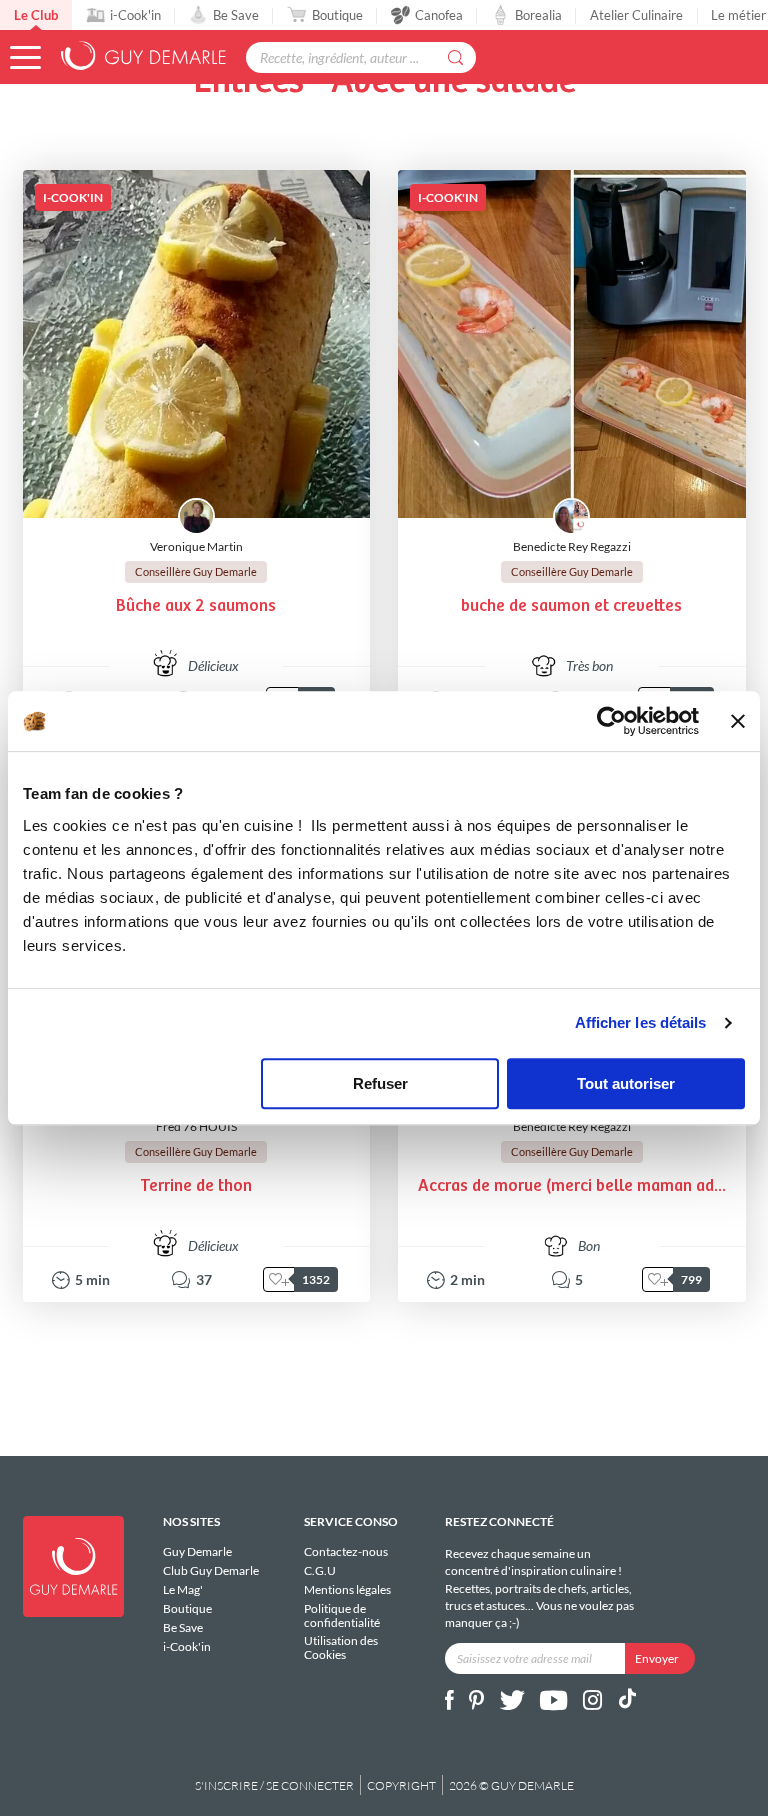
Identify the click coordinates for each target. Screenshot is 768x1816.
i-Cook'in (135, 15)
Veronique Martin (196, 546)
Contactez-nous (346, 1552)
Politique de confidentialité (342, 1615)
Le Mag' (183, 1589)
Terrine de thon (196, 1186)
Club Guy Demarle (211, 1570)
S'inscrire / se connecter (274, 1785)
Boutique (337, 15)
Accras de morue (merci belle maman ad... (572, 1186)
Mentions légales (347, 1589)
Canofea (439, 15)
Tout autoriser (626, 1083)
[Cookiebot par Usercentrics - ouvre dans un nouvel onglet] (611, 721)
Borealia (538, 15)
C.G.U (320, 1570)
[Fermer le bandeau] (738, 721)
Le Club (36, 15)
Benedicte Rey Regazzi (572, 546)
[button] (25, 57)
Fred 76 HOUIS (196, 1126)
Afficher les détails (641, 1022)
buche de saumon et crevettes (571, 606)
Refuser (380, 1083)
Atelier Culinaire (636, 15)
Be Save (236, 15)
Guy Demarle (197, 1552)
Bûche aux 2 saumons (196, 606)
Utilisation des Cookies (341, 1647)
